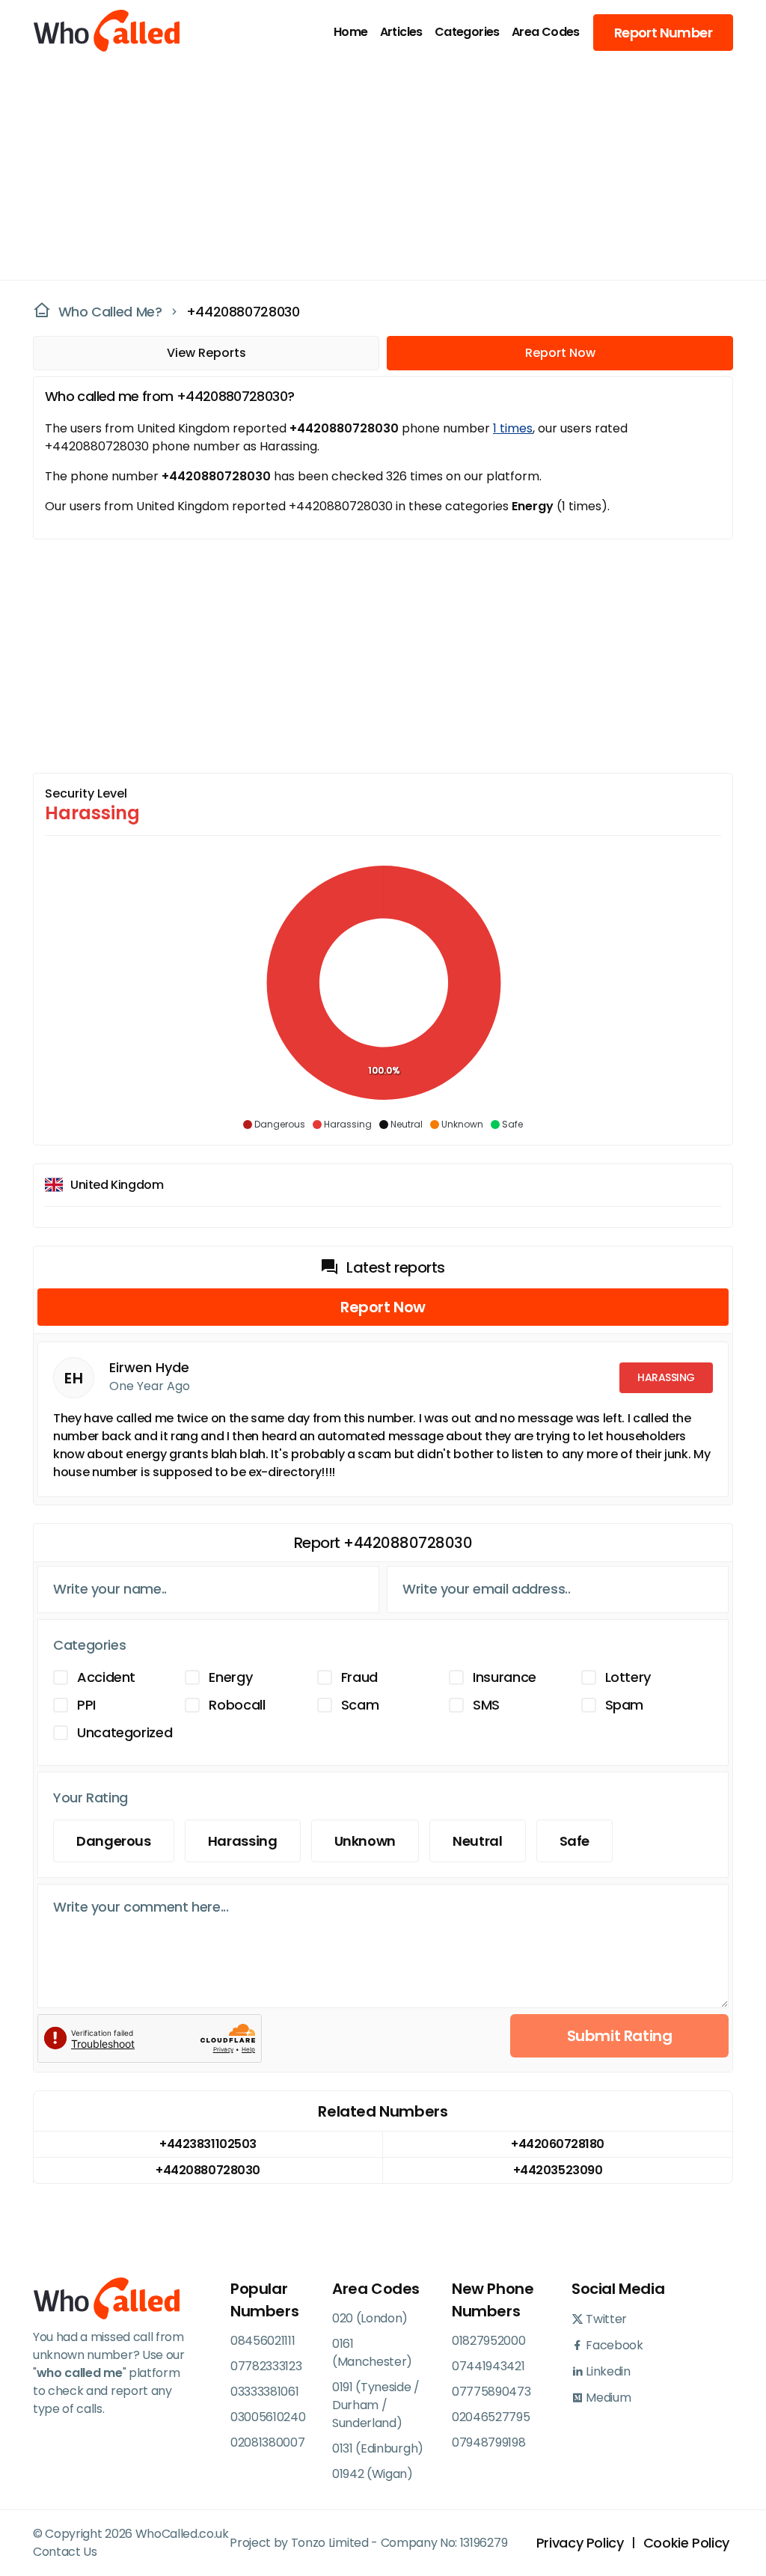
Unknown (365, 1841)
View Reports (206, 353)
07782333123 (266, 2366)
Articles (401, 32)
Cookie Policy (686, 2543)
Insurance (505, 1677)
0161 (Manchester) (372, 2353)
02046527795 (491, 2417)
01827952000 (488, 2341)
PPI (86, 1705)
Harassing (243, 1841)
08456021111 (263, 2341)
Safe (575, 1841)
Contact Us (65, 2552)
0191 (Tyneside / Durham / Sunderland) (376, 2405)
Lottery (628, 1677)
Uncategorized (125, 1732)
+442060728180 (558, 2144)
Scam (360, 1705)
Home (351, 32)
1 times (513, 428)
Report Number (663, 33)
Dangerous (114, 1841)
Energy (230, 1677)
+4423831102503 (208, 2144)
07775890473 (491, 2392)
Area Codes (546, 32)
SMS (486, 1705)
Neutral (477, 1841)
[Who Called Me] (89, 32)
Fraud (359, 1677)
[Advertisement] (374, 169)
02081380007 (267, 2442)
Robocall (237, 1705)
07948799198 (488, 2442)
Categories (467, 32)
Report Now (560, 353)
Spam (625, 1705)
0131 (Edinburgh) (378, 2448)
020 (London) (370, 2318)
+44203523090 (558, 2170)
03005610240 (268, 2417)
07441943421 (488, 2366)
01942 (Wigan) (373, 2474)
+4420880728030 (243, 312)
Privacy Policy (580, 2543)
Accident (106, 1677)
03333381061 (264, 2392)
